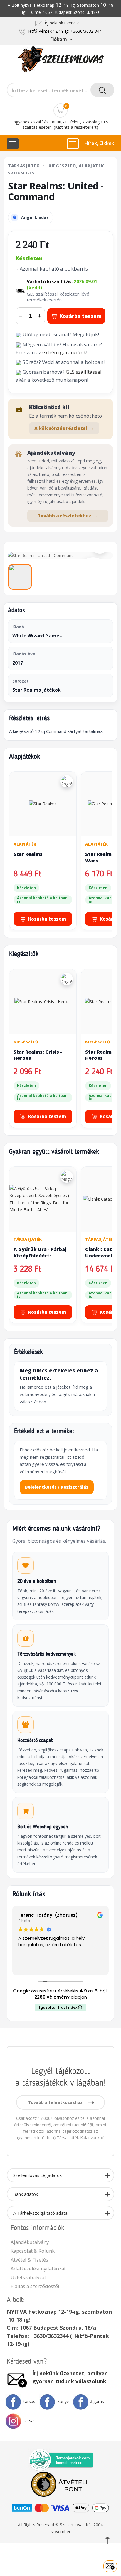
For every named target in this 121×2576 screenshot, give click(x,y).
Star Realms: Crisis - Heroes (38, 1055)
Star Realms (28, 854)
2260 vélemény (52, 1997)
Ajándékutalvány (30, 2242)
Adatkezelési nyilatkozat (38, 2268)
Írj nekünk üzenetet (62, 23)
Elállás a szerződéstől (35, 2286)
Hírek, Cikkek (99, 143)
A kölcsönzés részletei (64, 428)
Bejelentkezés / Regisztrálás (57, 1487)
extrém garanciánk (64, 352)
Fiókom (58, 39)
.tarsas (29, 2401)
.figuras (97, 2401)
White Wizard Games (37, 636)
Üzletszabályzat (28, 2277)
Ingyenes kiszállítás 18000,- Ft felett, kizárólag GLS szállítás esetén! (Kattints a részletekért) (60, 125)
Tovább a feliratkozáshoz (56, 2102)
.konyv (63, 2401)
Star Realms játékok (37, 690)
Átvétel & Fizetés (29, 2260)
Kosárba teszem (81, 316)
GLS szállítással (84, 372)
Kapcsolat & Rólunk (33, 2251)
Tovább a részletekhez (68, 516)
